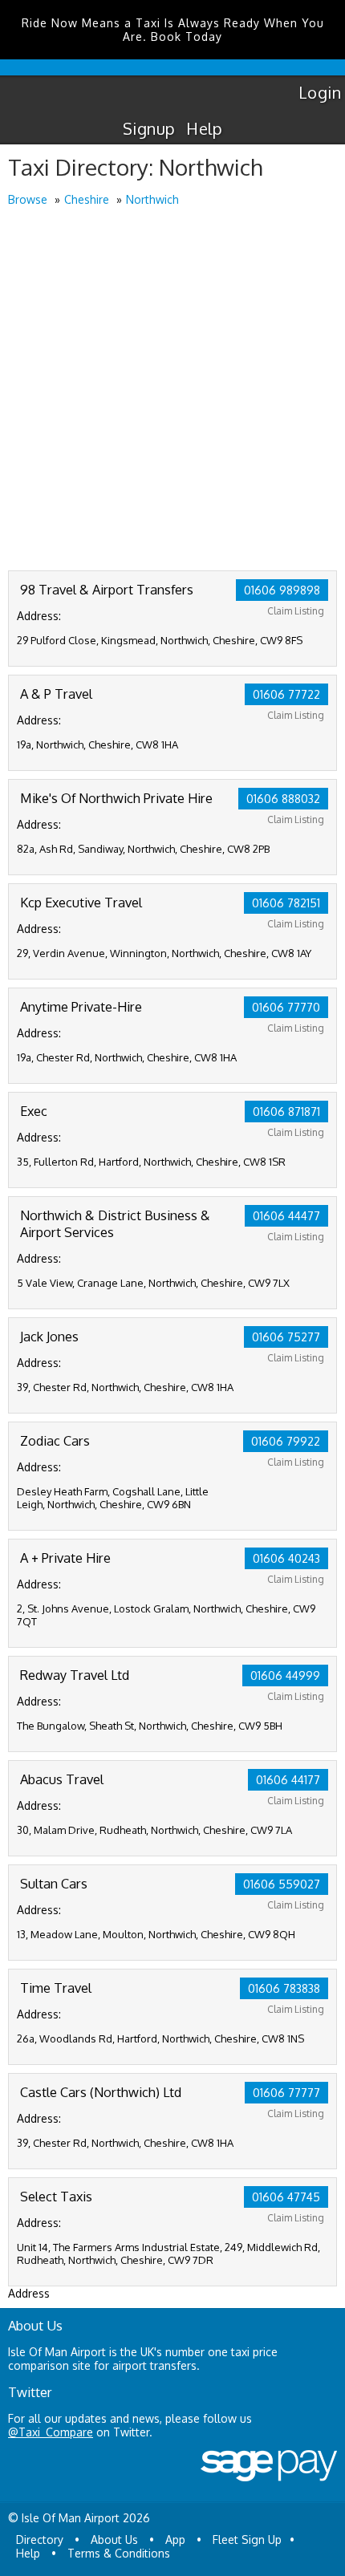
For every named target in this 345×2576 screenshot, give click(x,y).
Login (320, 92)
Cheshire (87, 199)
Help (204, 128)
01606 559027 (282, 1884)
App (175, 2539)
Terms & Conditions (119, 2553)
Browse (28, 199)
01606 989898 (282, 590)
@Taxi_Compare (51, 2432)
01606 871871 (286, 1112)
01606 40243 (286, 1558)
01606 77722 (286, 694)
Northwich (152, 199)
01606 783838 (284, 1988)
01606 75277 (286, 1337)
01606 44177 (288, 1780)
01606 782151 (286, 903)
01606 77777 (286, 2093)
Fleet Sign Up (247, 2539)
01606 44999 (285, 1675)
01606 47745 (286, 2197)
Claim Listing (296, 611)
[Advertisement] (172, 390)
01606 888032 (283, 799)
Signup (149, 128)
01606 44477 (286, 1216)
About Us (114, 2539)
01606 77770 (286, 1007)
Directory (40, 2539)
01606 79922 (286, 1441)
